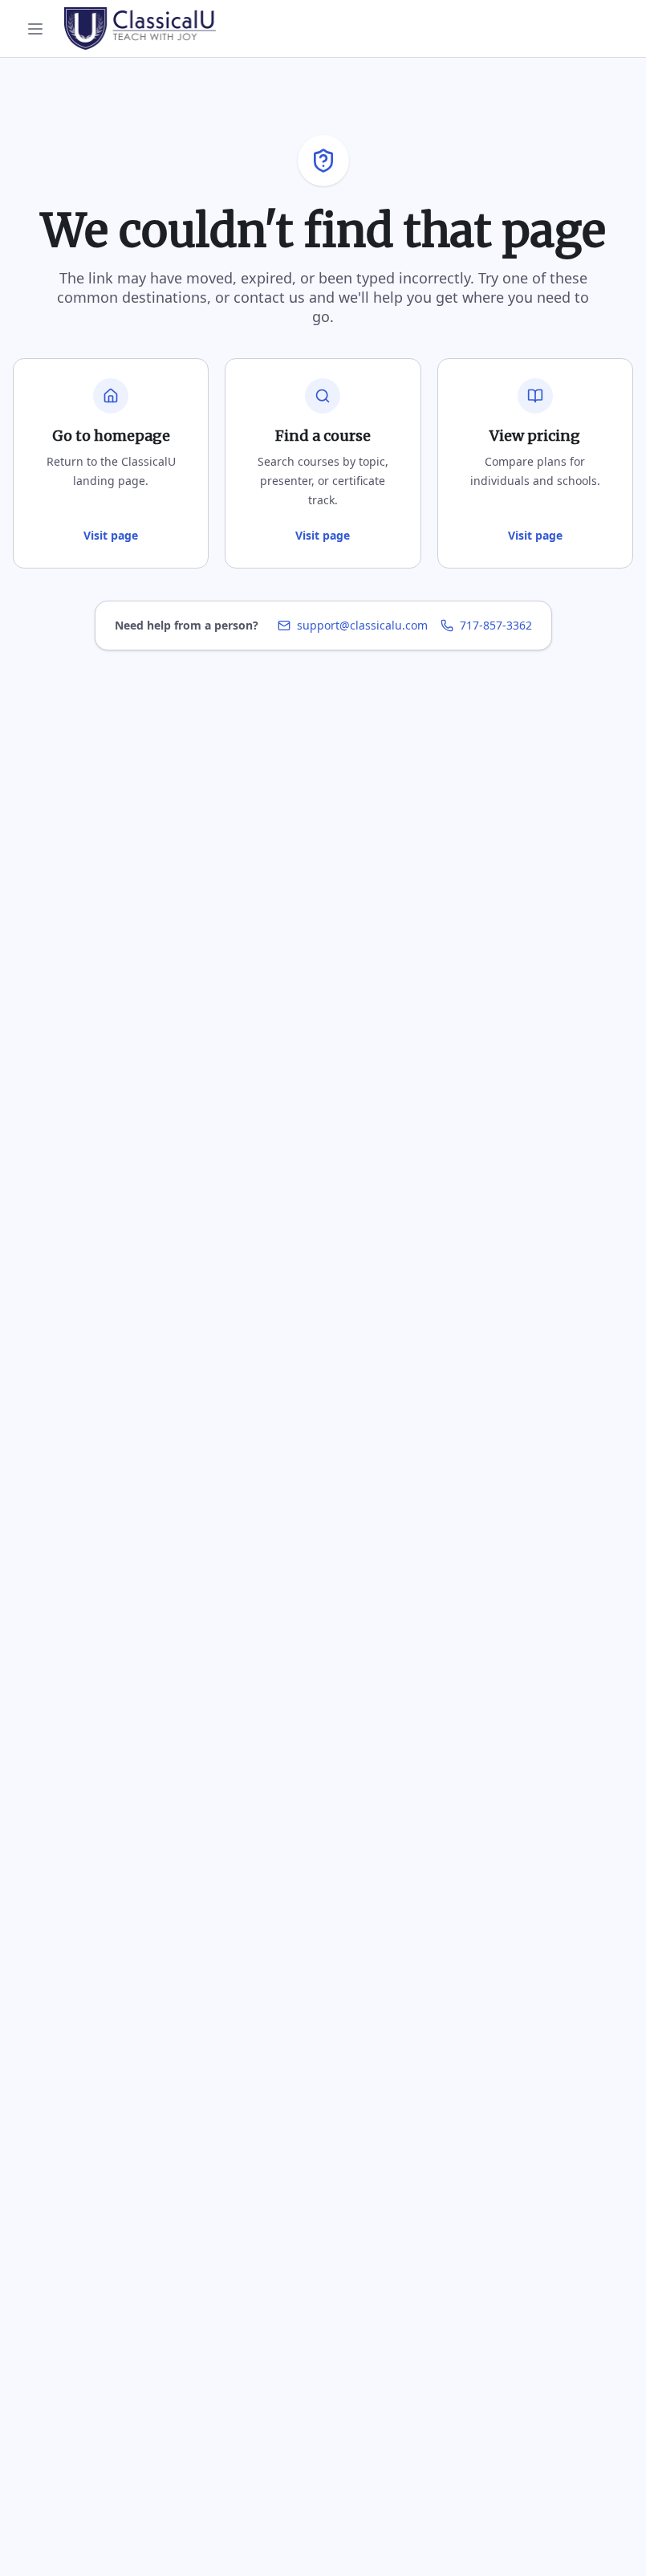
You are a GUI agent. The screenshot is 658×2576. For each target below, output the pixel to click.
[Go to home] (140, 28)
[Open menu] (35, 29)
